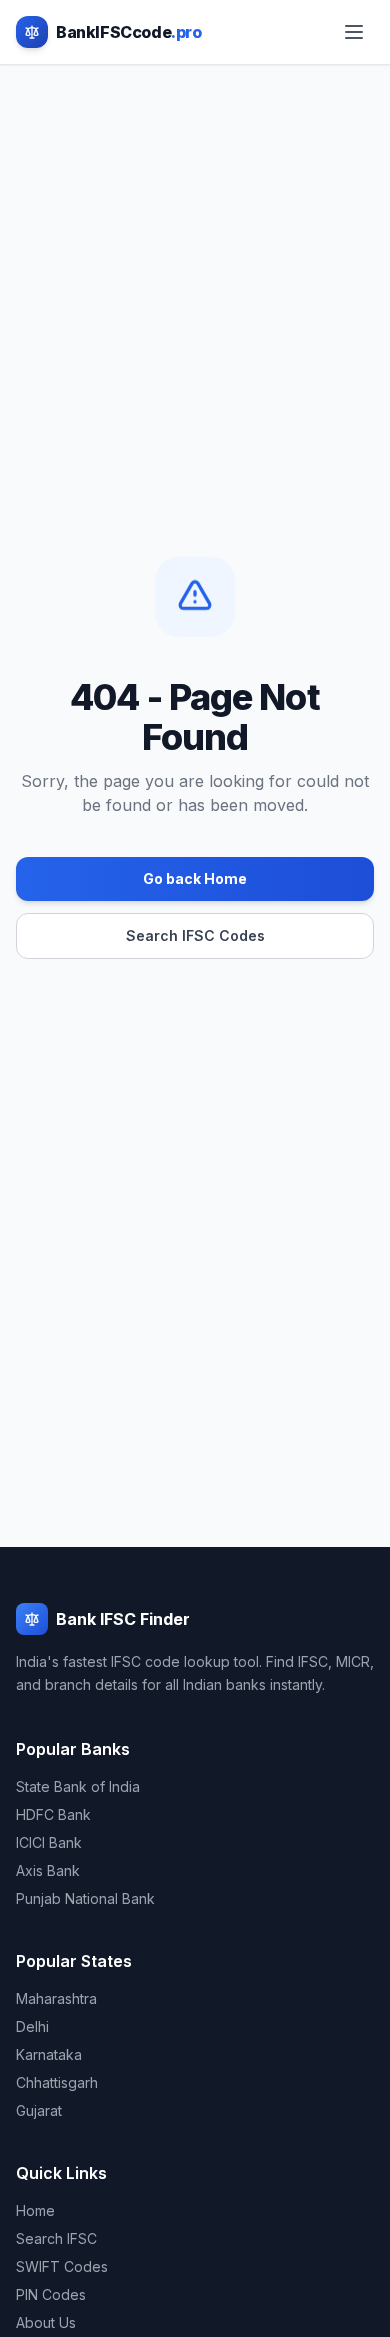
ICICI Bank (49, 1842)
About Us (46, 2322)
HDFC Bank (53, 1814)
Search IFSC (56, 2238)
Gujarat (39, 2110)
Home (35, 2210)
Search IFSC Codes (195, 935)
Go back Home (195, 878)
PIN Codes (51, 2294)
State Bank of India (78, 1786)
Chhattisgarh (57, 2082)
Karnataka (49, 2054)
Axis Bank (48, 1870)
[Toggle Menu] (354, 32)
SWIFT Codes (62, 2266)
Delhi (32, 2026)
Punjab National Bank (85, 1898)
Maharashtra (56, 1998)
